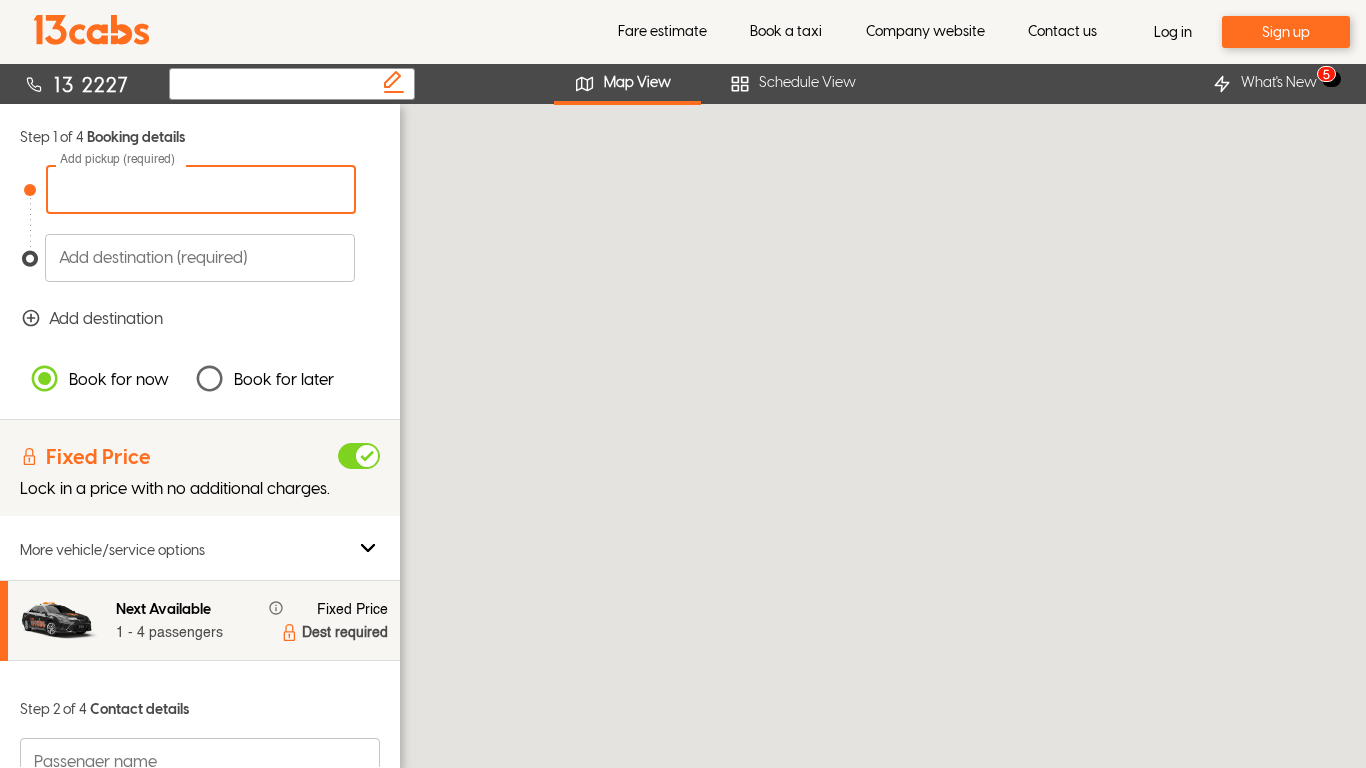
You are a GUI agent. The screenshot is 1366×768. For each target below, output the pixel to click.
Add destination (106, 317)
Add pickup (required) (117, 160)
